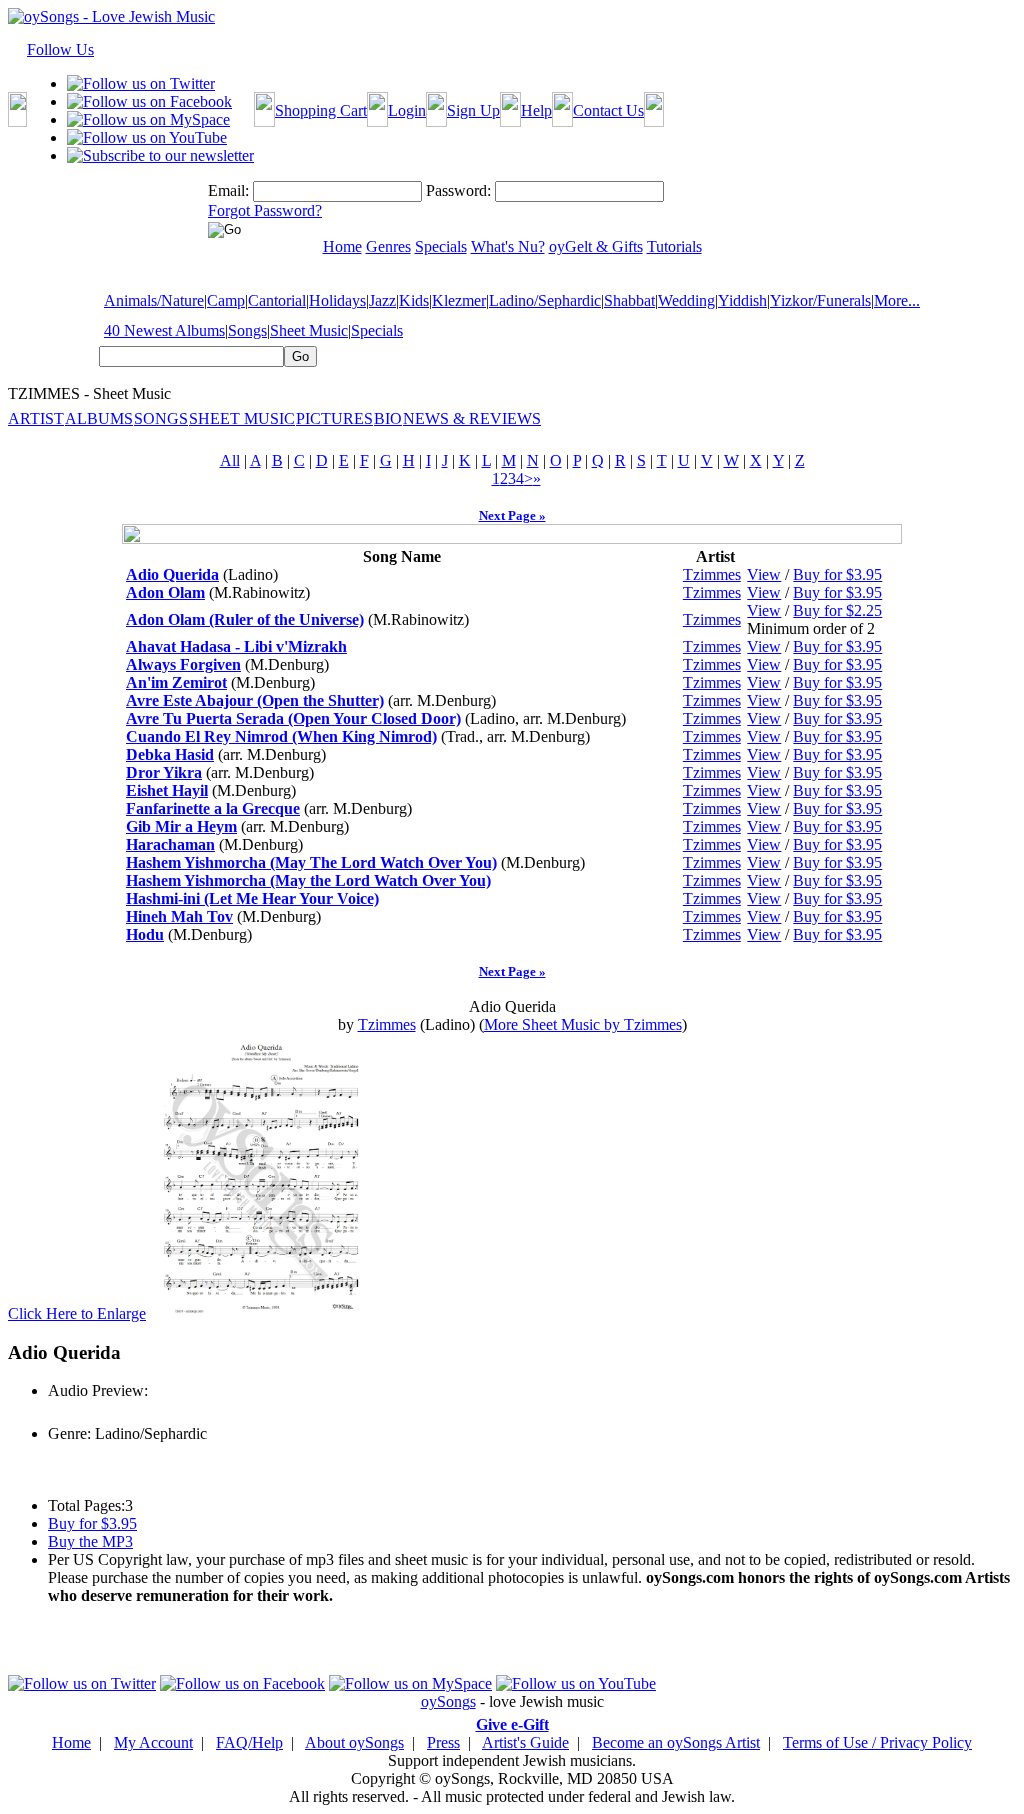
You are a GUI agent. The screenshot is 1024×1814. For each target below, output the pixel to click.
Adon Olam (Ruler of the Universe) (245, 619)
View (764, 574)
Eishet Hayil (167, 790)
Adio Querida (172, 574)
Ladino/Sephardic (545, 300)
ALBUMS (99, 418)
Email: (228, 190)
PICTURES (334, 418)
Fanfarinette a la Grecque (213, 808)
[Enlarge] (260, 1313)
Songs (247, 330)
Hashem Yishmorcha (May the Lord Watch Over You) (308, 880)
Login (407, 110)
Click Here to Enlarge (77, 1313)
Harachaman (170, 844)
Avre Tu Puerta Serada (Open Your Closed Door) (293, 718)
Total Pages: (86, 1505)
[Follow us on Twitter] (141, 83)
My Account (153, 1742)
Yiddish (742, 300)
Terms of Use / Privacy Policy (877, 1742)
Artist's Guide (525, 1742)
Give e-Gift (512, 1724)
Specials (377, 330)
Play (60, 1412)
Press (443, 1742)
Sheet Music (309, 330)
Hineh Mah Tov (179, 916)
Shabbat (629, 300)
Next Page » (512, 515)
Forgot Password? (265, 210)
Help (536, 110)
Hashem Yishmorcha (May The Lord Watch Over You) (311, 862)
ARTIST (36, 418)
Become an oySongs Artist (676, 1742)
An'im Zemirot (176, 682)
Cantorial (277, 300)
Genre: (69, 1433)
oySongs (448, 1701)
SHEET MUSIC (242, 418)
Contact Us (608, 110)
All (230, 460)
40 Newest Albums (164, 330)
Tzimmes (712, 574)
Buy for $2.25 (837, 610)
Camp (226, 300)
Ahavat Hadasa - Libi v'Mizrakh (236, 646)
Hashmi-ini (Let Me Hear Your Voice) (252, 898)
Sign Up (473, 110)
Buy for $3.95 (837, 574)
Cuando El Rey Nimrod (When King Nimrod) (281, 736)
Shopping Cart (321, 110)
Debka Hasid (170, 754)
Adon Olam (165, 592)
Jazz (382, 300)
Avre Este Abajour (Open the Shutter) (255, 700)
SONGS (161, 418)
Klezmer (459, 300)
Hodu (145, 934)
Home (71, 1742)
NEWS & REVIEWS (472, 418)
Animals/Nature (154, 300)
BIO (388, 418)
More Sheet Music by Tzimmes (583, 1024)
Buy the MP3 (90, 1541)
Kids (414, 300)
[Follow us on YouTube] (147, 137)
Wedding (686, 300)
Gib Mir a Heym (181, 826)
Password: (458, 190)
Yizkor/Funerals (820, 300)
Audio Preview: (98, 1390)
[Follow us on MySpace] (148, 119)
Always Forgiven (183, 664)
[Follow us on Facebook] (149, 101)
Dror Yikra (164, 772)
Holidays (337, 300)
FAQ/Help (249, 1742)
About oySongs (354, 1742)
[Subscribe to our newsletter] (160, 155)
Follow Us (60, 49)
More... (897, 300)
